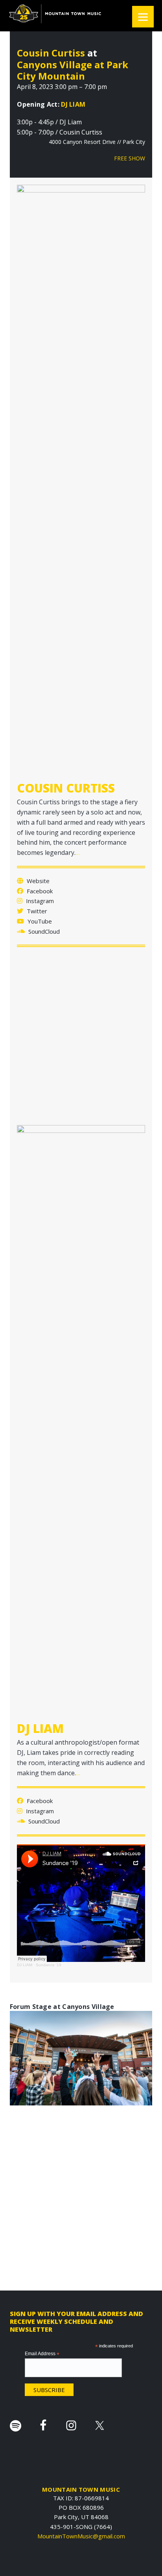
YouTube (39, 921)
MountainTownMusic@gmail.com (81, 2536)
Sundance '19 (49, 1965)
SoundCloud (43, 931)
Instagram (39, 901)
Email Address (42, 2354)
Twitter (36, 911)
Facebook (39, 891)
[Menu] (143, 17)
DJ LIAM (73, 104)
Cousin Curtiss (51, 53)
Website (37, 881)
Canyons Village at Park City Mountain (73, 70)
